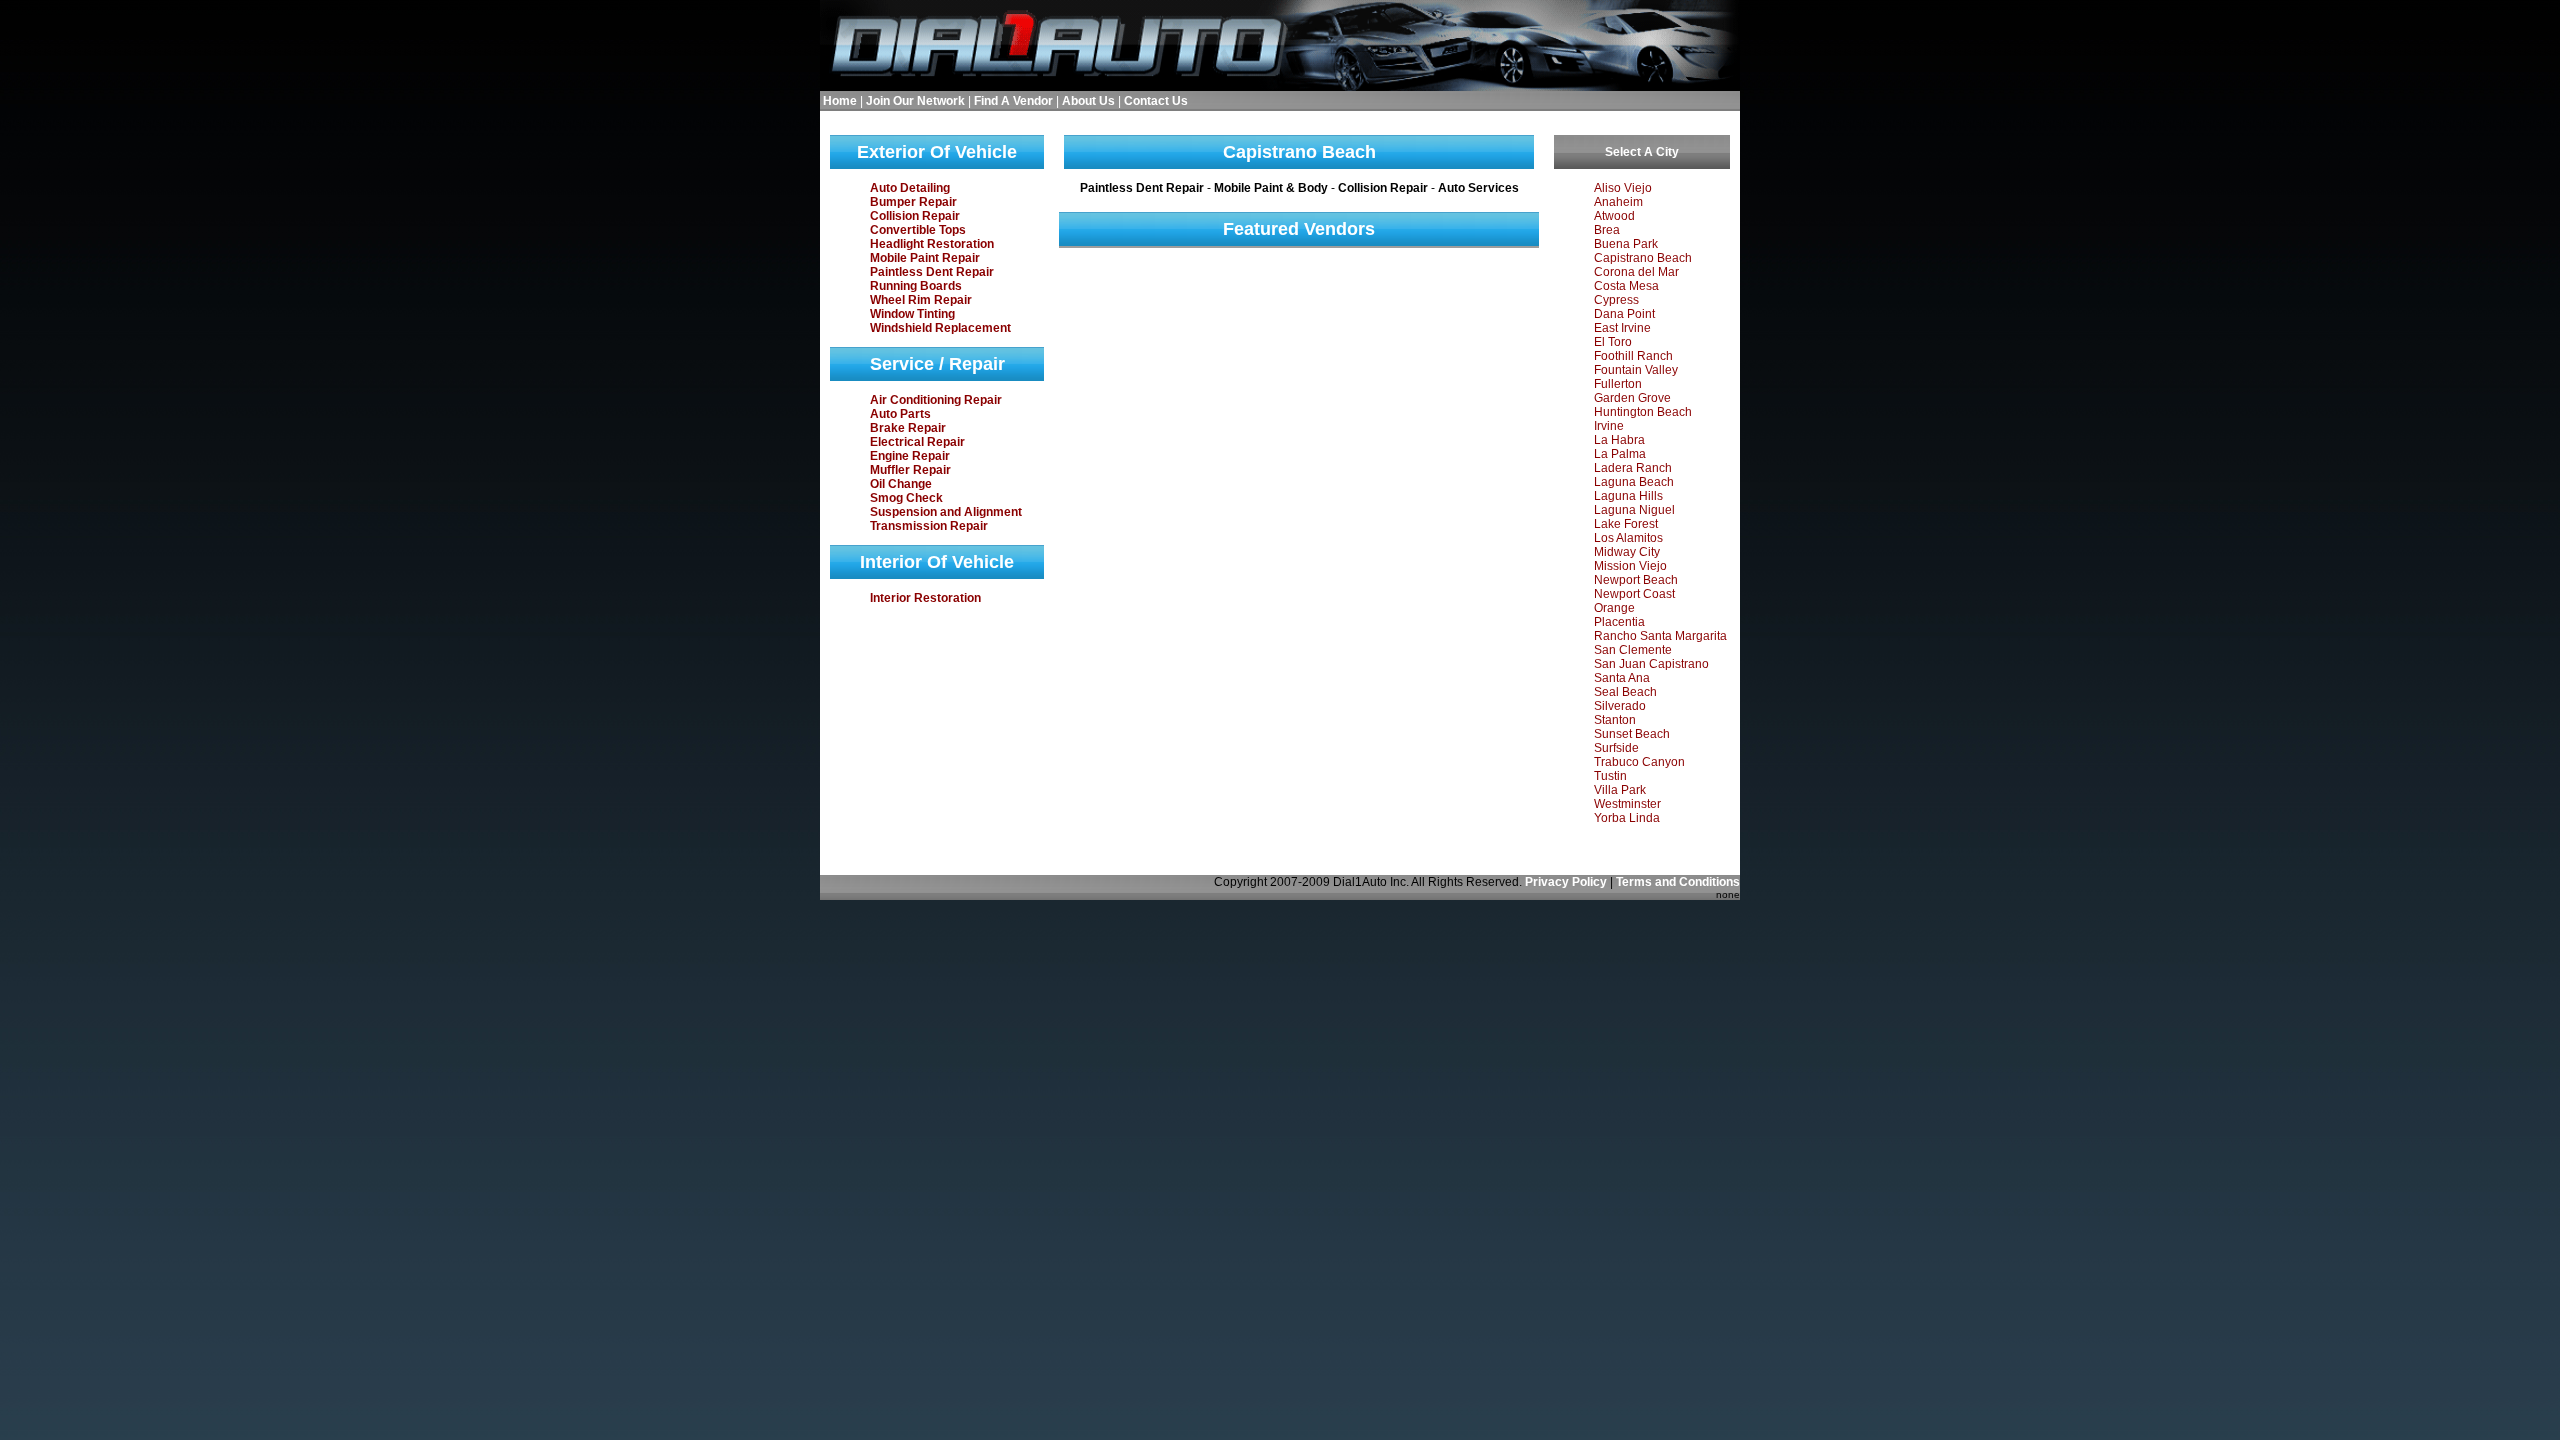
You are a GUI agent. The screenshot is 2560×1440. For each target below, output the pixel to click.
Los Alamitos (1628, 538)
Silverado (1620, 706)
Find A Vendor (1013, 101)
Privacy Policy (1566, 882)
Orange (1614, 608)
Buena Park (1626, 244)
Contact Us (1156, 101)
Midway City (1627, 552)
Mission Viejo (1630, 566)
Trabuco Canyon (1639, 762)
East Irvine (1622, 328)
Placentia (1619, 622)
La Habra (1619, 440)
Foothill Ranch (1633, 356)
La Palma (1620, 454)
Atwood (1614, 216)
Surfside (1616, 748)
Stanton (1615, 720)
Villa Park (1620, 790)
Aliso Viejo (1623, 188)
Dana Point (1624, 314)
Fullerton (1618, 384)
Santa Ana (1622, 678)
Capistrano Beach (1643, 258)
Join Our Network (915, 101)
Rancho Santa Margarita (1660, 636)
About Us (1088, 101)
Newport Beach (1636, 580)
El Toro (1613, 342)
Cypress (1616, 300)
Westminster (1627, 804)
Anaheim (1618, 202)
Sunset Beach (1632, 734)
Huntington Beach (1643, 412)
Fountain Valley (1636, 370)
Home (840, 101)
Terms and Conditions (1678, 882)
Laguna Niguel (1634, 510)
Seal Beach (1625, 692)
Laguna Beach (1634, 482)
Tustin (1610, 776)
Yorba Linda (1627, 818)
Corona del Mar (1636, 272)
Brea (1607, 230)
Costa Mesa (1626, 286)
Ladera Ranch (1633, 468)
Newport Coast (1634, 594)
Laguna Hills (1628, 496)
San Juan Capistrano (1651, 664)
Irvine (1609, 426)
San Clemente (1633, 650)
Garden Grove (1632, 398)
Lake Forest (1626, 524)
